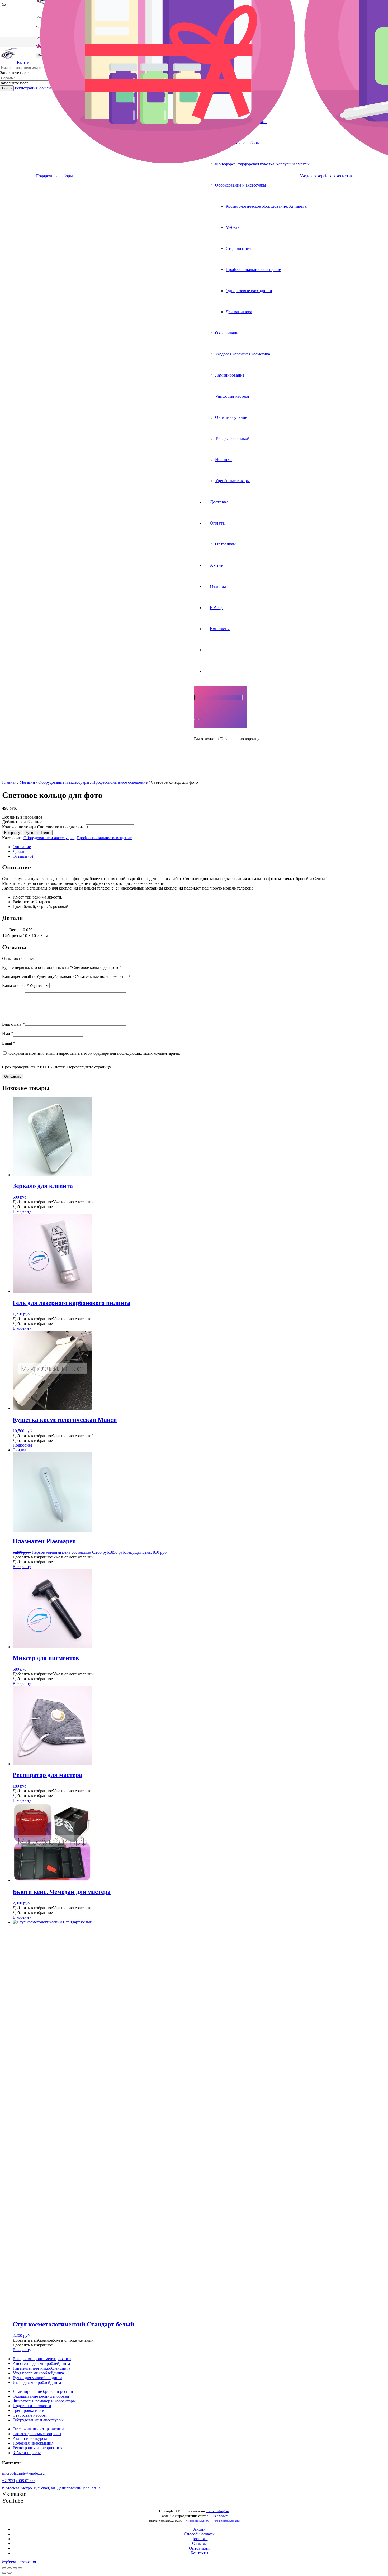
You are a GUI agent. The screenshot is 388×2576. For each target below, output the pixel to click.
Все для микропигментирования (42, 2359)
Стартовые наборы (30, 2415)
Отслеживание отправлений (38, 2429)
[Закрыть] (200, 720)
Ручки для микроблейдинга (37, 2378)
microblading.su (217, 2511)
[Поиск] (196, 720)
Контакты (199, 2553)
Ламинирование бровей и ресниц (43, 2391)
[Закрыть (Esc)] (4, 2568)
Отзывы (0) (23, 856)
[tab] (199, 847)
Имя (8, 1033)
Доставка (199, 2539)
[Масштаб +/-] (20, 2568)
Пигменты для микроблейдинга (41, 2368)
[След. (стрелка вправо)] (10, 2573)
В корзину (12, 833)
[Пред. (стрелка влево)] (4, 2573)
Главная (9, 782)
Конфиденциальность (197, 2521)
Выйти (23, 62)
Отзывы (199, 2543)
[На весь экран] (15, 2568)
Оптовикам (199, 2548)
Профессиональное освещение (120, 782)
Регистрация (26, 88)
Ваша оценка (15, 985)
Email (9, 1043)
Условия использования (226, 2521)
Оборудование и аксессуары (64, 782)
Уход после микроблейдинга (38, 2373)
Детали (19, 851)
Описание (22, 847)
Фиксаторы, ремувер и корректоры (44, 2401)
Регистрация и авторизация (37, 2448)
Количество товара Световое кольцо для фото (43, 827)
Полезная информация (33, 2443)
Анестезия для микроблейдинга (41, 2363)
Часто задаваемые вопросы (37, 2434)
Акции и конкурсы (30, 2438)
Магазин (27, 782)
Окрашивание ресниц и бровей (41, 2396)
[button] (22, 817)
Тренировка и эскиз (30, 2410)
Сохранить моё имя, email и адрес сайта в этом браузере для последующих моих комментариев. (94, 1053)
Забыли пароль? (27, 2453)
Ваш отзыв (13, 1024)
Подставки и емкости (32, 2406)
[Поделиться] (10, 2568)
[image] (92, 441)
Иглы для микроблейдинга (37, 2382)
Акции (199, 2529)
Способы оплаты (199, 2534)
